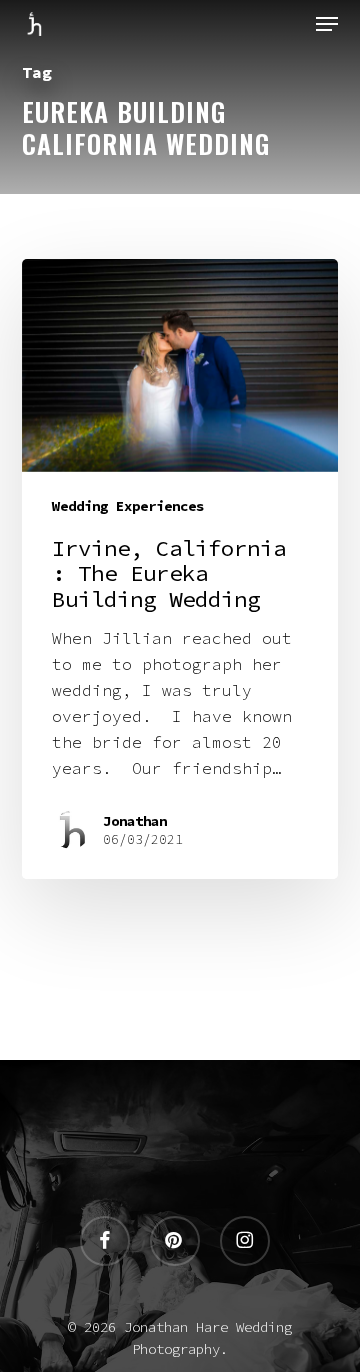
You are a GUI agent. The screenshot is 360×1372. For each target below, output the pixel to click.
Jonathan (135, 821)
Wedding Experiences (128, 506)
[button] (327, 24)
